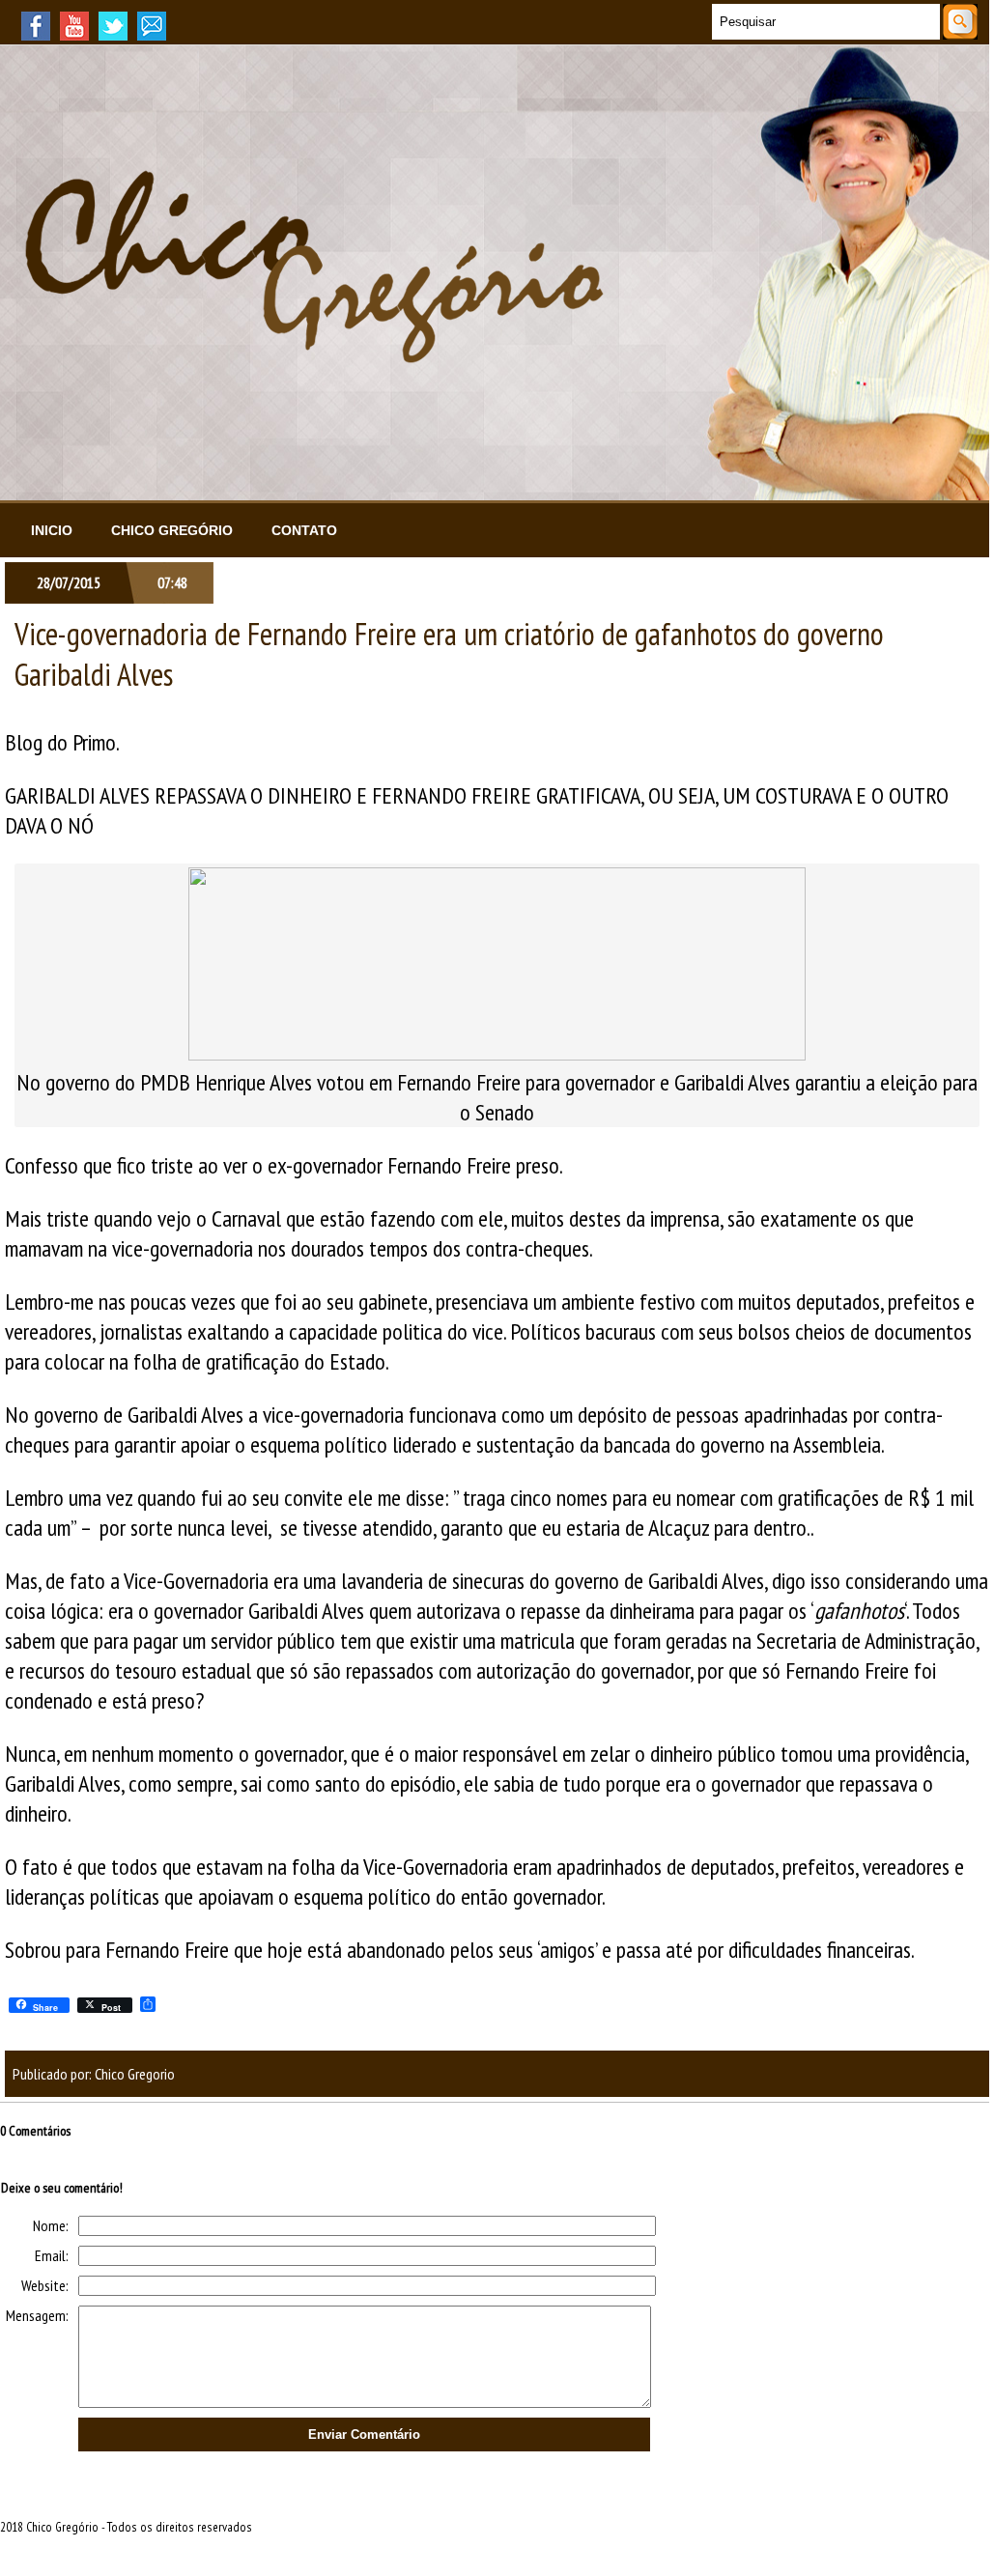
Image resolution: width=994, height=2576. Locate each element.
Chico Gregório (172, 530)
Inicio (52, 530)
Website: (45, 2285)
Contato (304, 530)
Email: (52, 2255)
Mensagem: (37, 2315)
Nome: (51, 2225)
